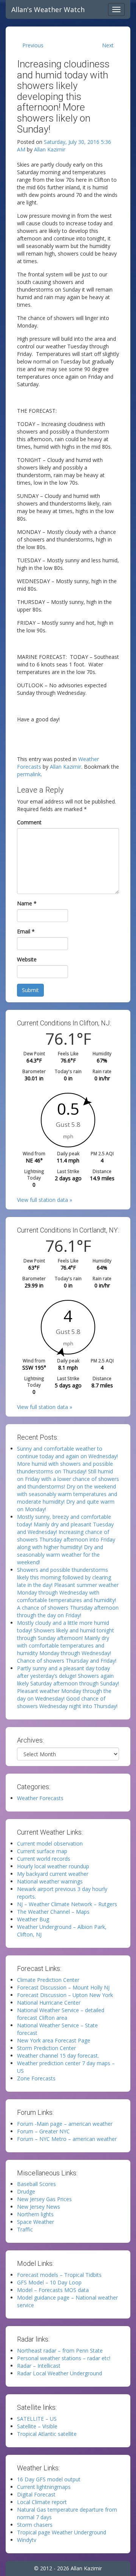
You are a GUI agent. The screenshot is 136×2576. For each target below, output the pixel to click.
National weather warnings (50, 1881)
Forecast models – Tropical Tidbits (59, 2275)
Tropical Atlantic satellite (47, 2434)
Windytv (27, 2540)
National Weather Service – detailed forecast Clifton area (61, 2014)
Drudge (26, 2191)
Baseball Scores (36, 2184)
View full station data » (45, 1200)
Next (108, 45)
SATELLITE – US (37, 2419)
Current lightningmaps (44, 2487)
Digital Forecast (36, 2494)
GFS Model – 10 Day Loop (49, 2282)
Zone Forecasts (36, 2078)
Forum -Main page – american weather (65, 2124)
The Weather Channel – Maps (53, 1912)
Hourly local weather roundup (53, 1866)
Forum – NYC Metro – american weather (67, 2139)
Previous (33, 45)
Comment (29, 822)
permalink (29, 774)
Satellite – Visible (37, 2426)
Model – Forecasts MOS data (53, 2290)
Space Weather (36, 2222)
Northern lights (35, 2214)
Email (26, 931)
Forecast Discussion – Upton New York (65, 1995)
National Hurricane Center (49, 2003)
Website (27, 959)
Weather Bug (33, 1919)
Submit (30, 990)
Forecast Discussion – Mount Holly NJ (63, 1987)
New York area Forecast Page (54, 2040)
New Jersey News (39, 2207)
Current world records (44, 1859)
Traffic (25, 2229)
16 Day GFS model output (49, 2479)
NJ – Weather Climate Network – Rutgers (67, 1904)
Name (27, 903)
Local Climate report (42, 2502)
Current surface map (42, 1851)
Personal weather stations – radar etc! (64, 2358)
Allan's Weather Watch (48, 9)
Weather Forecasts (40, 1798)
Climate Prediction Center (48, 1980)
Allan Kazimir (50, 149)
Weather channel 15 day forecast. (58, 2056)
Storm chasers (35, 2525)
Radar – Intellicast (39, 2366)
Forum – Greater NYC (43, 2131)
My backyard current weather (53, 1874)
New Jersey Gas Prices (44, 2199)
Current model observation (50, 1843)
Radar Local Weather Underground (59, 2373)
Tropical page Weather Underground (62, 2532)
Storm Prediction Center (46, 2048)
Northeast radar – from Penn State (60, 2351)
